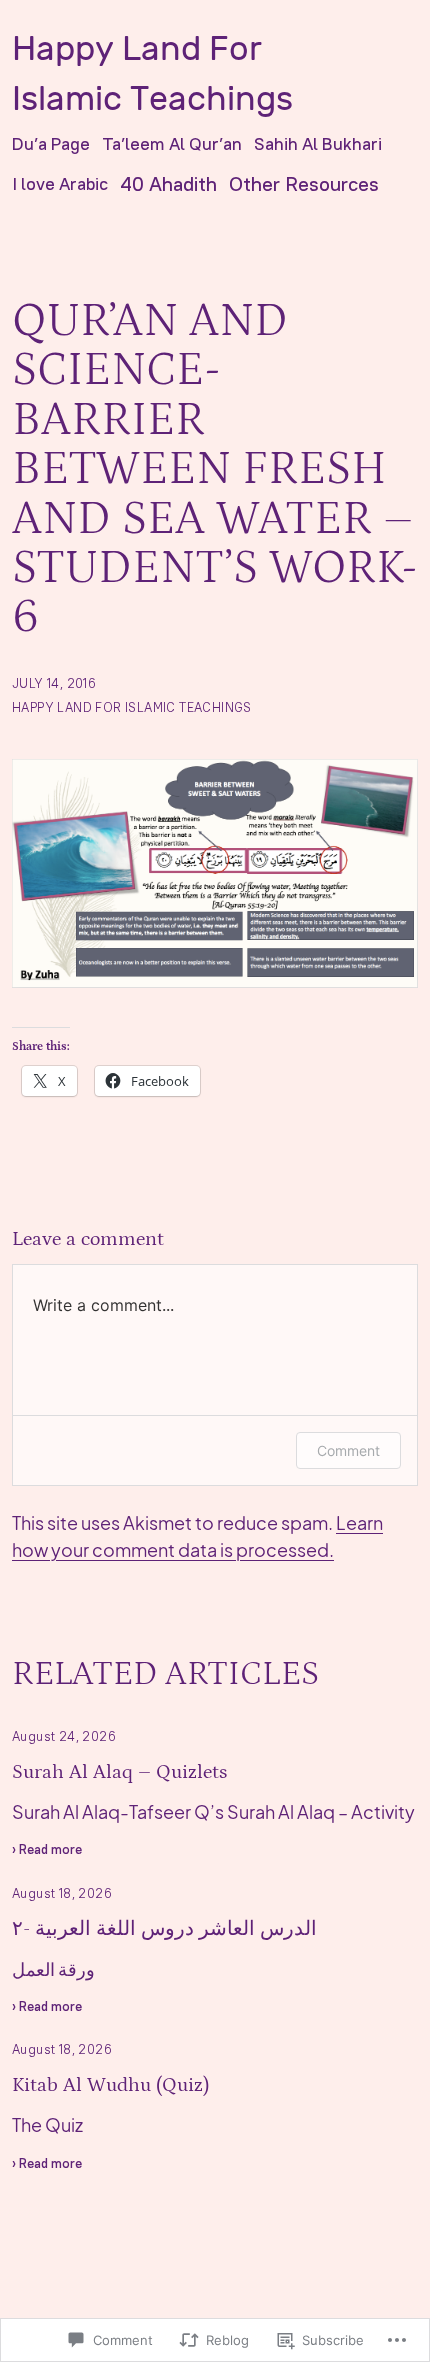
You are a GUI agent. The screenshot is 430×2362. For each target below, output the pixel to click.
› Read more (47, 1851)
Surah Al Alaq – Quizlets (119, 1772)
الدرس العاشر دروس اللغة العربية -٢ (164, 1929)
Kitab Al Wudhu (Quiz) (110, 2085)
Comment (348, 1450)
